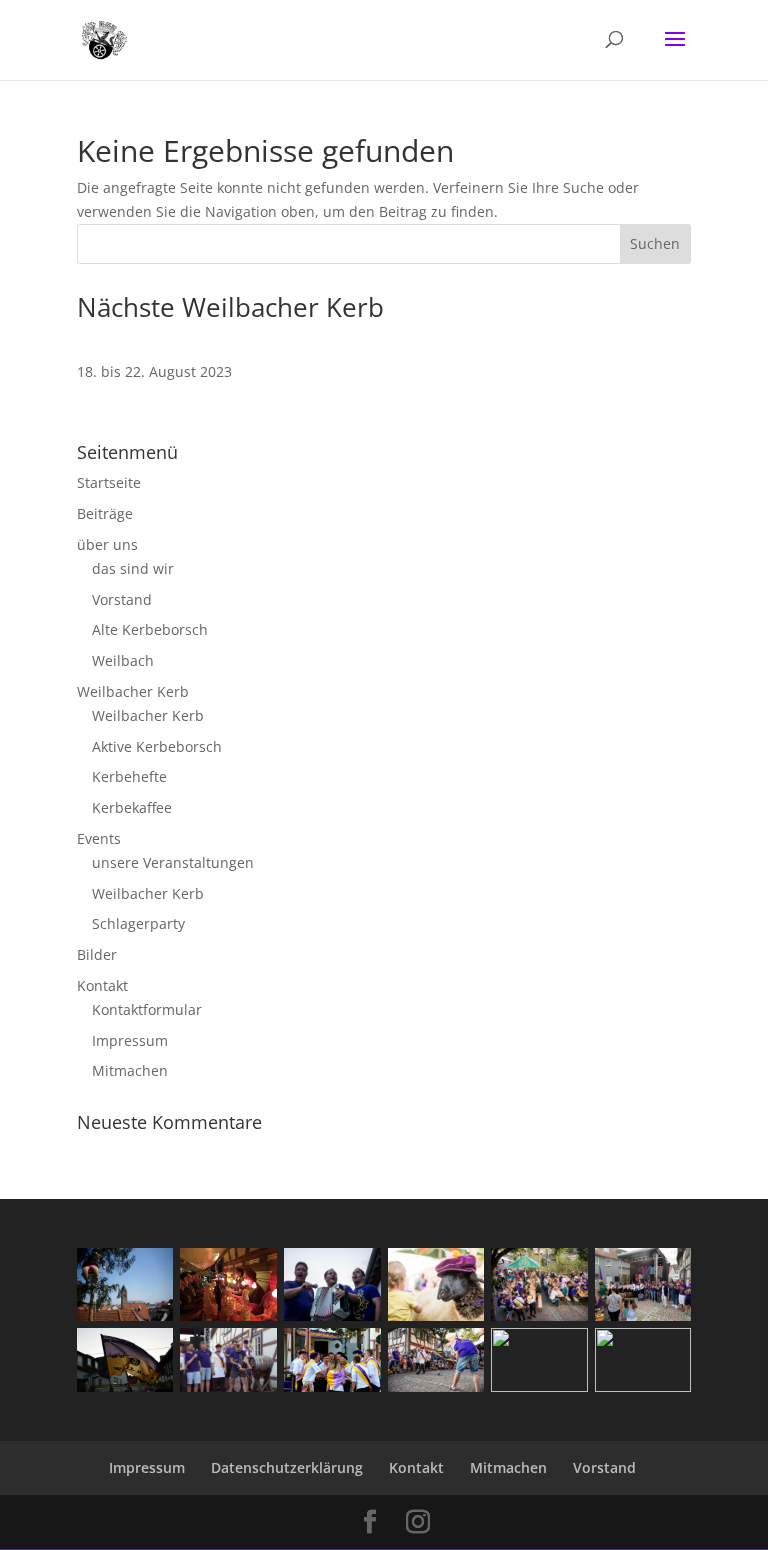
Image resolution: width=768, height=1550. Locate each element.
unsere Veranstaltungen (173, 862)
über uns (107, 544)
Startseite (109, 482)
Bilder (97, 954)
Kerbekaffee (132, 807)
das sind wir (133, 568)
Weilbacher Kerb (133, 691)
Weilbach (123, 660)
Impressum (130, 1040)
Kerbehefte (129, 776)
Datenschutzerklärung (287, 1467)
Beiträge (105, 513)
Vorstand (122, 599)
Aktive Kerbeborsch (157, 746)
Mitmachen (130, 1070)
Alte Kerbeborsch (150, 629)
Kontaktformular (147, 1009)
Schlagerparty (138, 923)
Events (99, 838)
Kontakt (102, 985)
